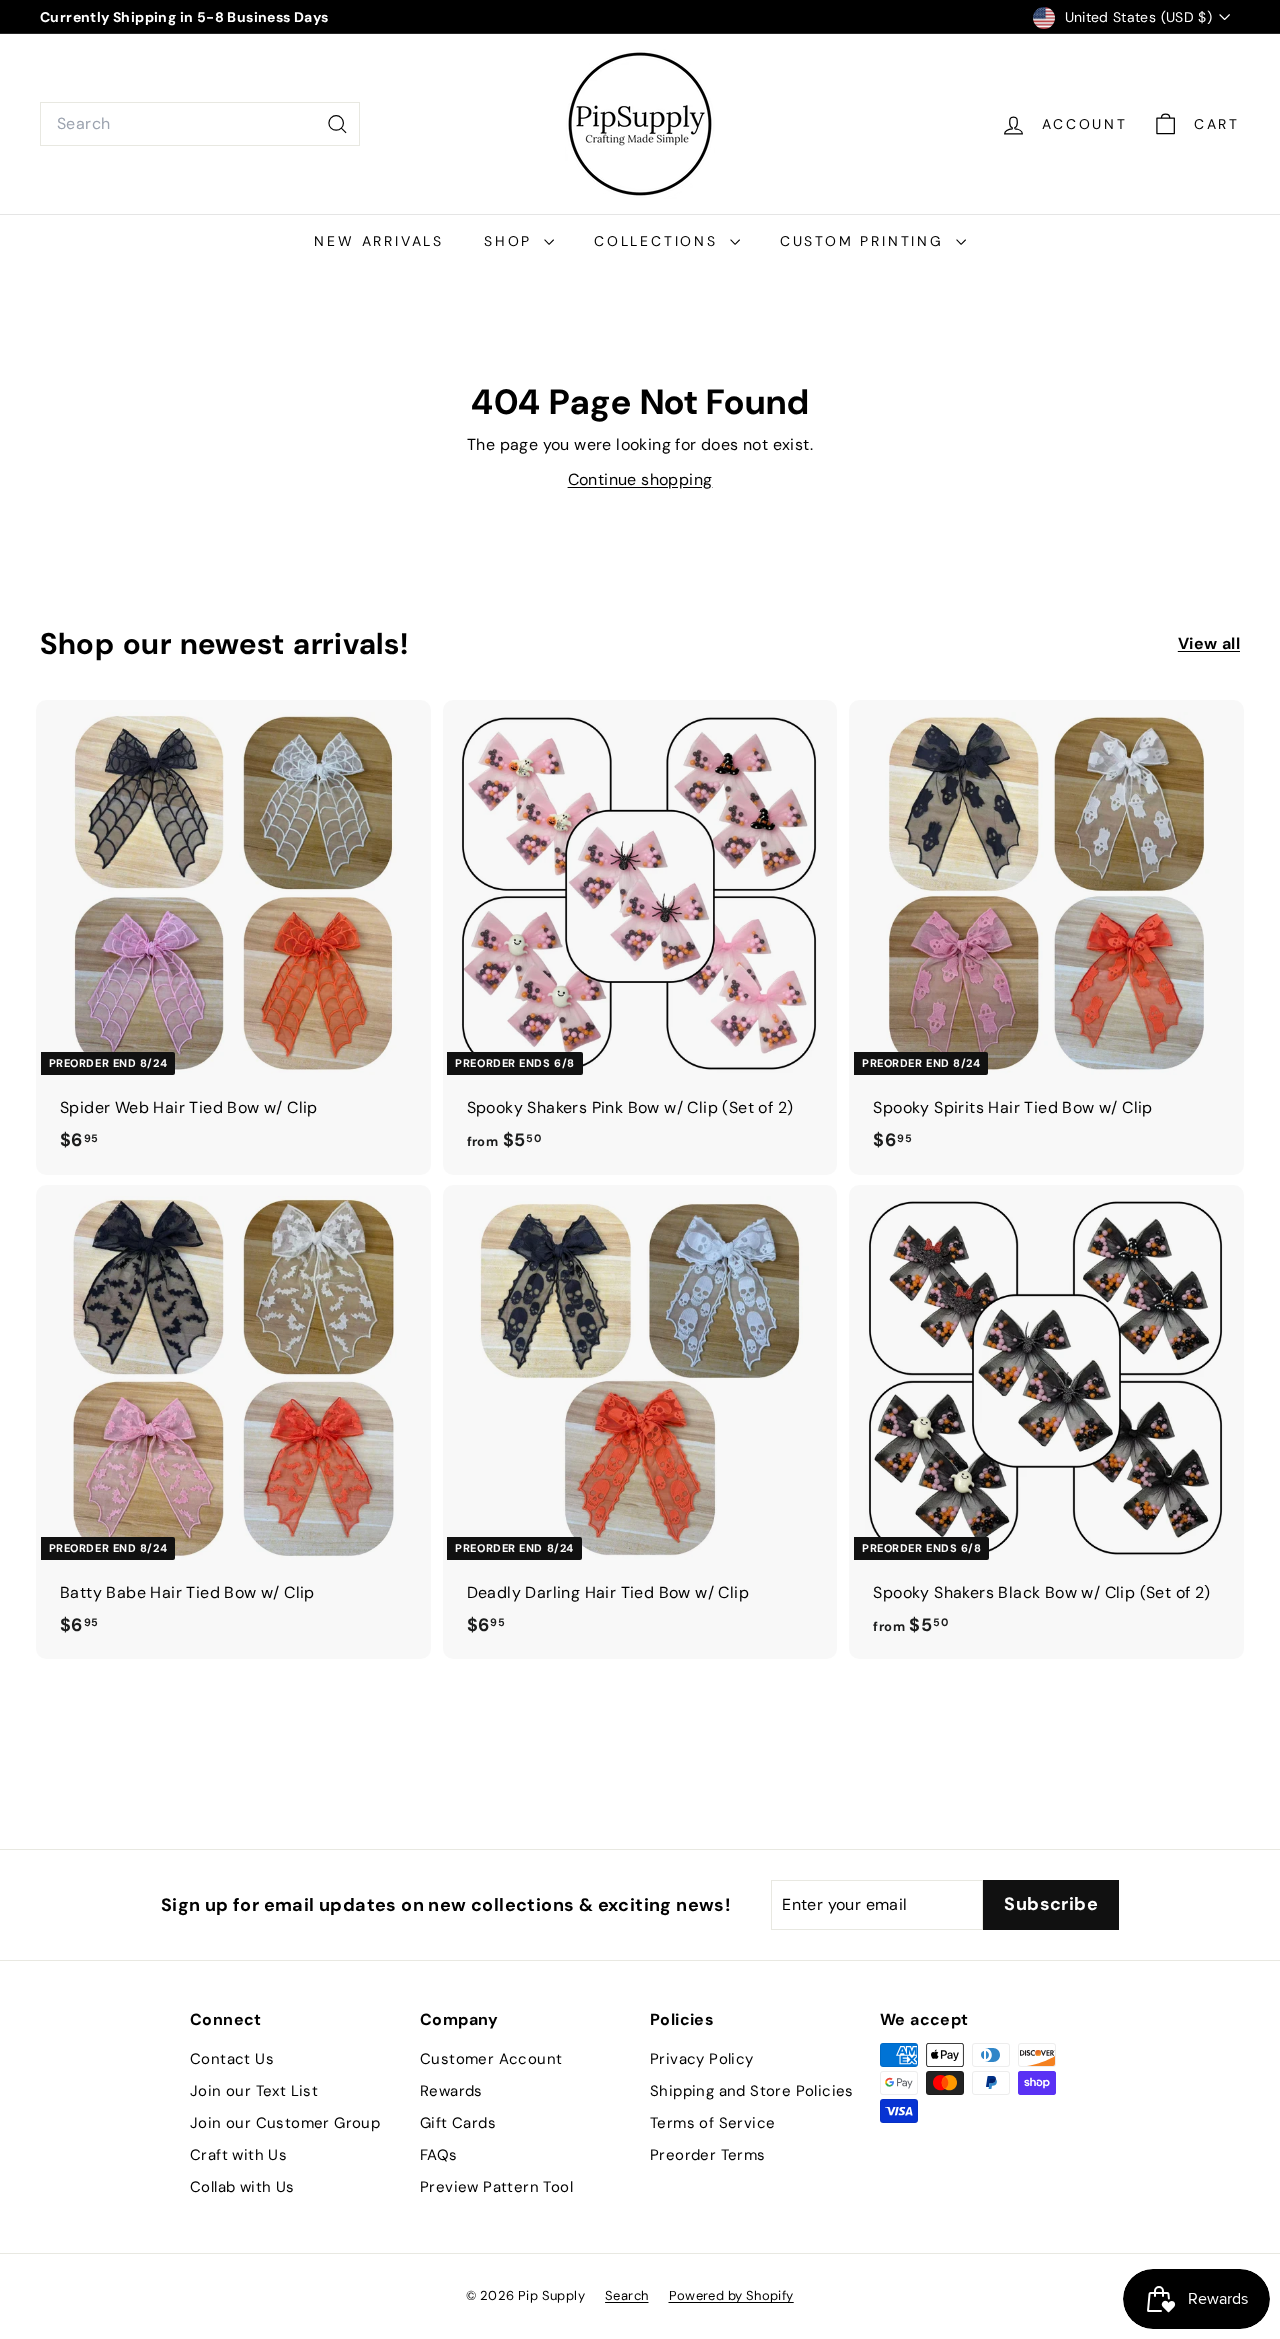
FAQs (439, 2155)
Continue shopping (640, 479)
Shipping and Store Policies (752, 2091)
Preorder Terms (708, 2155)
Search (626, 2295)
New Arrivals (379, 241)
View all (1209, 643)
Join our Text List (254, 2091)
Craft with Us (238, 2155)
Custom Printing (865, 241)
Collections (659, 241)
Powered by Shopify (731, 2295)
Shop (511, 241)
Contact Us (232, 2059)
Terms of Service (712, 2123)
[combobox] (200, 124)
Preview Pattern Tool (496, 2187)
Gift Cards (458, 2123)
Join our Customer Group (285, 2123)
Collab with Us (242, 2187)
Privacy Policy (702, 2059)
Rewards (451, 2091)
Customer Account (491, 2059)
